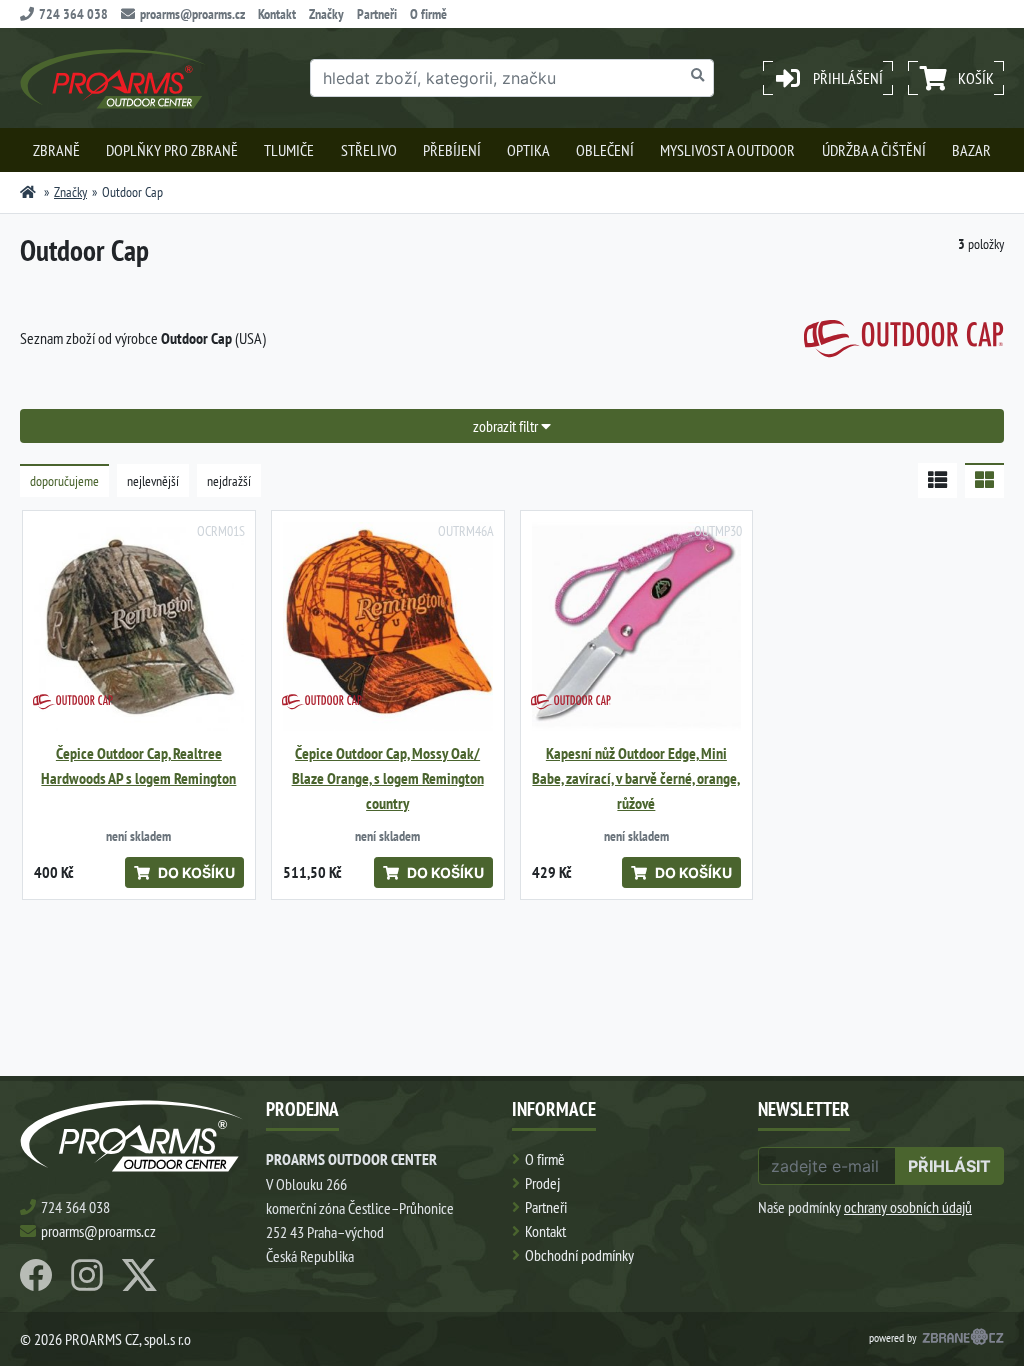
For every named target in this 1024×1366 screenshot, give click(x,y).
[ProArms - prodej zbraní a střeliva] (28, 192)
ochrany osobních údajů (908, 1207)
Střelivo (369, 150)
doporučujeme (64, 481)
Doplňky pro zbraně (172, 150)
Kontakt (277, 14)
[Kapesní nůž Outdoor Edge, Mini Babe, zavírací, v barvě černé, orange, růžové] (637, 627)
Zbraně (56, 150)
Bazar (971, 150)
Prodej (542, 1183)
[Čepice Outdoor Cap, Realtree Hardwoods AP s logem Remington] (139, 627)
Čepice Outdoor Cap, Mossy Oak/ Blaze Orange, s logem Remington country (388, 778)
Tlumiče (289, 150)
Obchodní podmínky (579, 1255)
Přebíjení (452, 150)
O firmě (428, 14)
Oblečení (605, 150)
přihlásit (949, 1166)
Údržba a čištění (874, 150)
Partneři (377, 14)
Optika (528, 150)
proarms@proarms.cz (192, 14)
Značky (326, 14)
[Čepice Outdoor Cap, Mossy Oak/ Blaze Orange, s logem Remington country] (388, 627)
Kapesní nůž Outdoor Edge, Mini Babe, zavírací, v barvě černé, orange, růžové (636, 778)
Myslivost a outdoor (727, 150)
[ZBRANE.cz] (963, 1339)
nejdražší (229, 481)
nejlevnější (153, 481)
